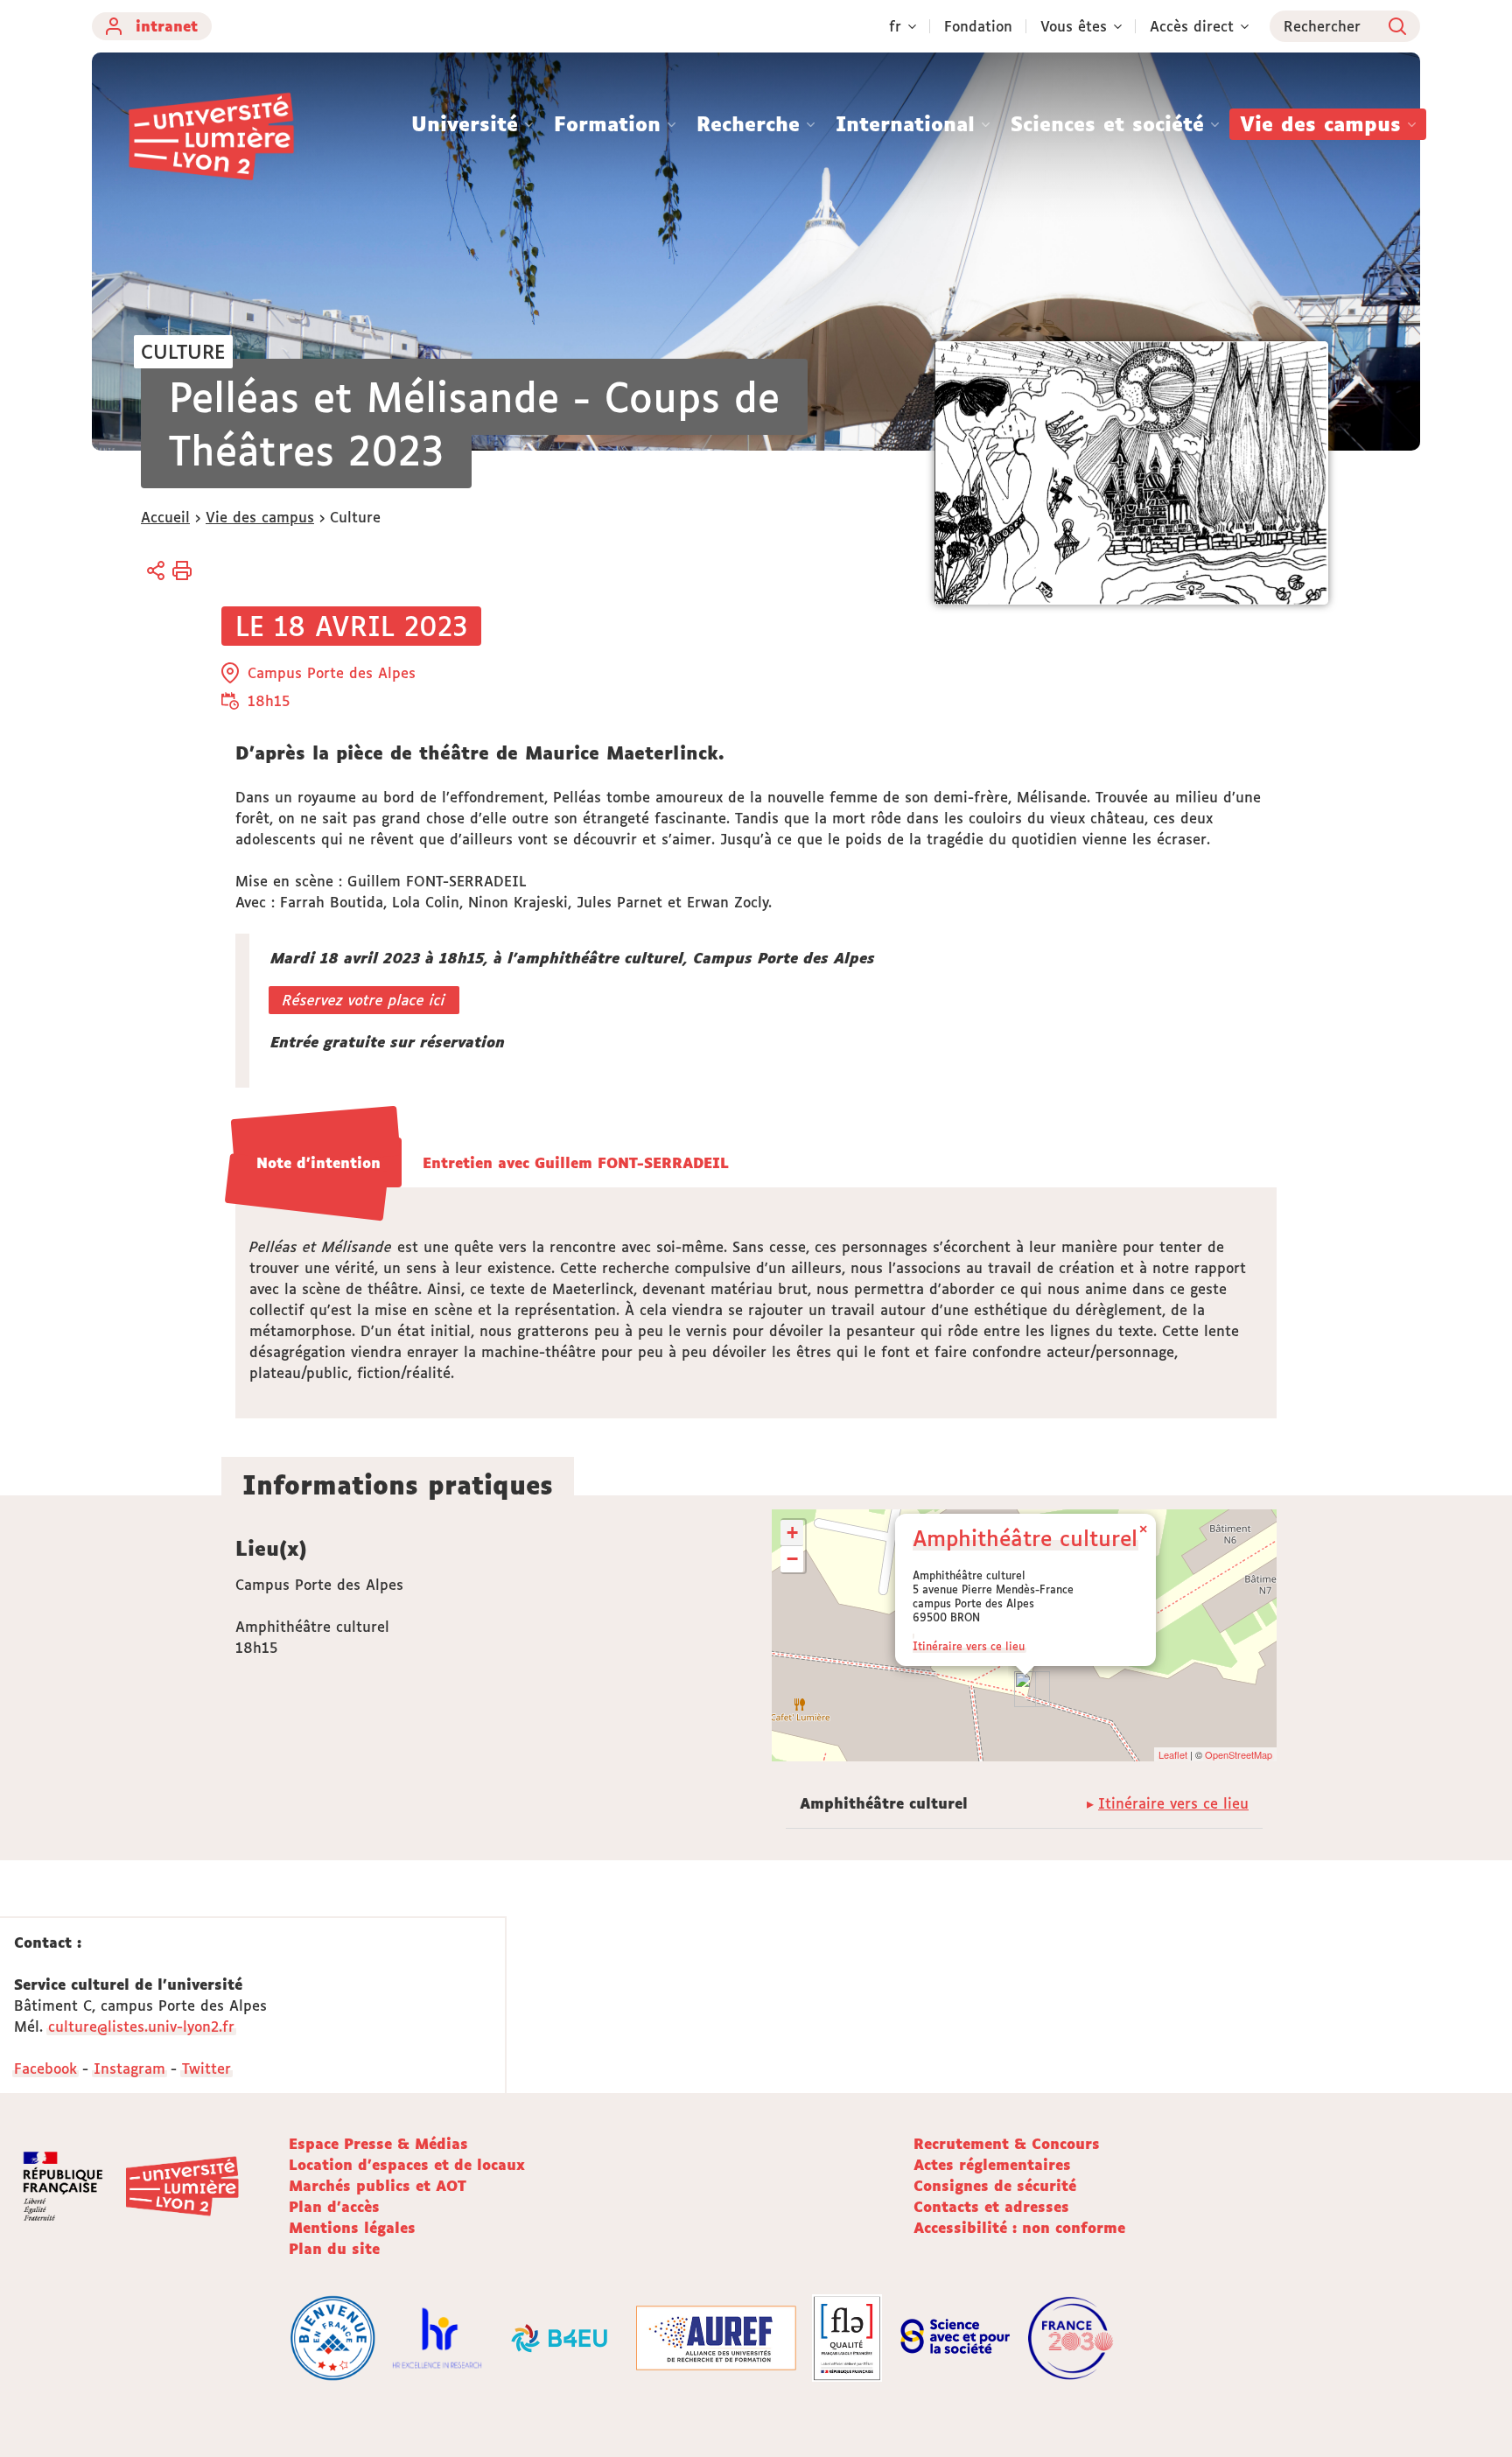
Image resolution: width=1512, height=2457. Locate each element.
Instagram (129, 2068)
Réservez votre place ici (364, 1000)
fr (895, 26)
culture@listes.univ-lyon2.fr (141, 2026)
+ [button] (792, 1533)
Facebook (45, 2068)
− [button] (792, 1559)
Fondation (978, 26)
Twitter (206, 2068)
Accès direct (1192, 26)
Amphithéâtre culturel (1025, 1538)
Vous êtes (1074, 26)
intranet (167, 26)
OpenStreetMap (1239, 1754)
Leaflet (1173, 1754)
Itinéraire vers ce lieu (969, 1646)
